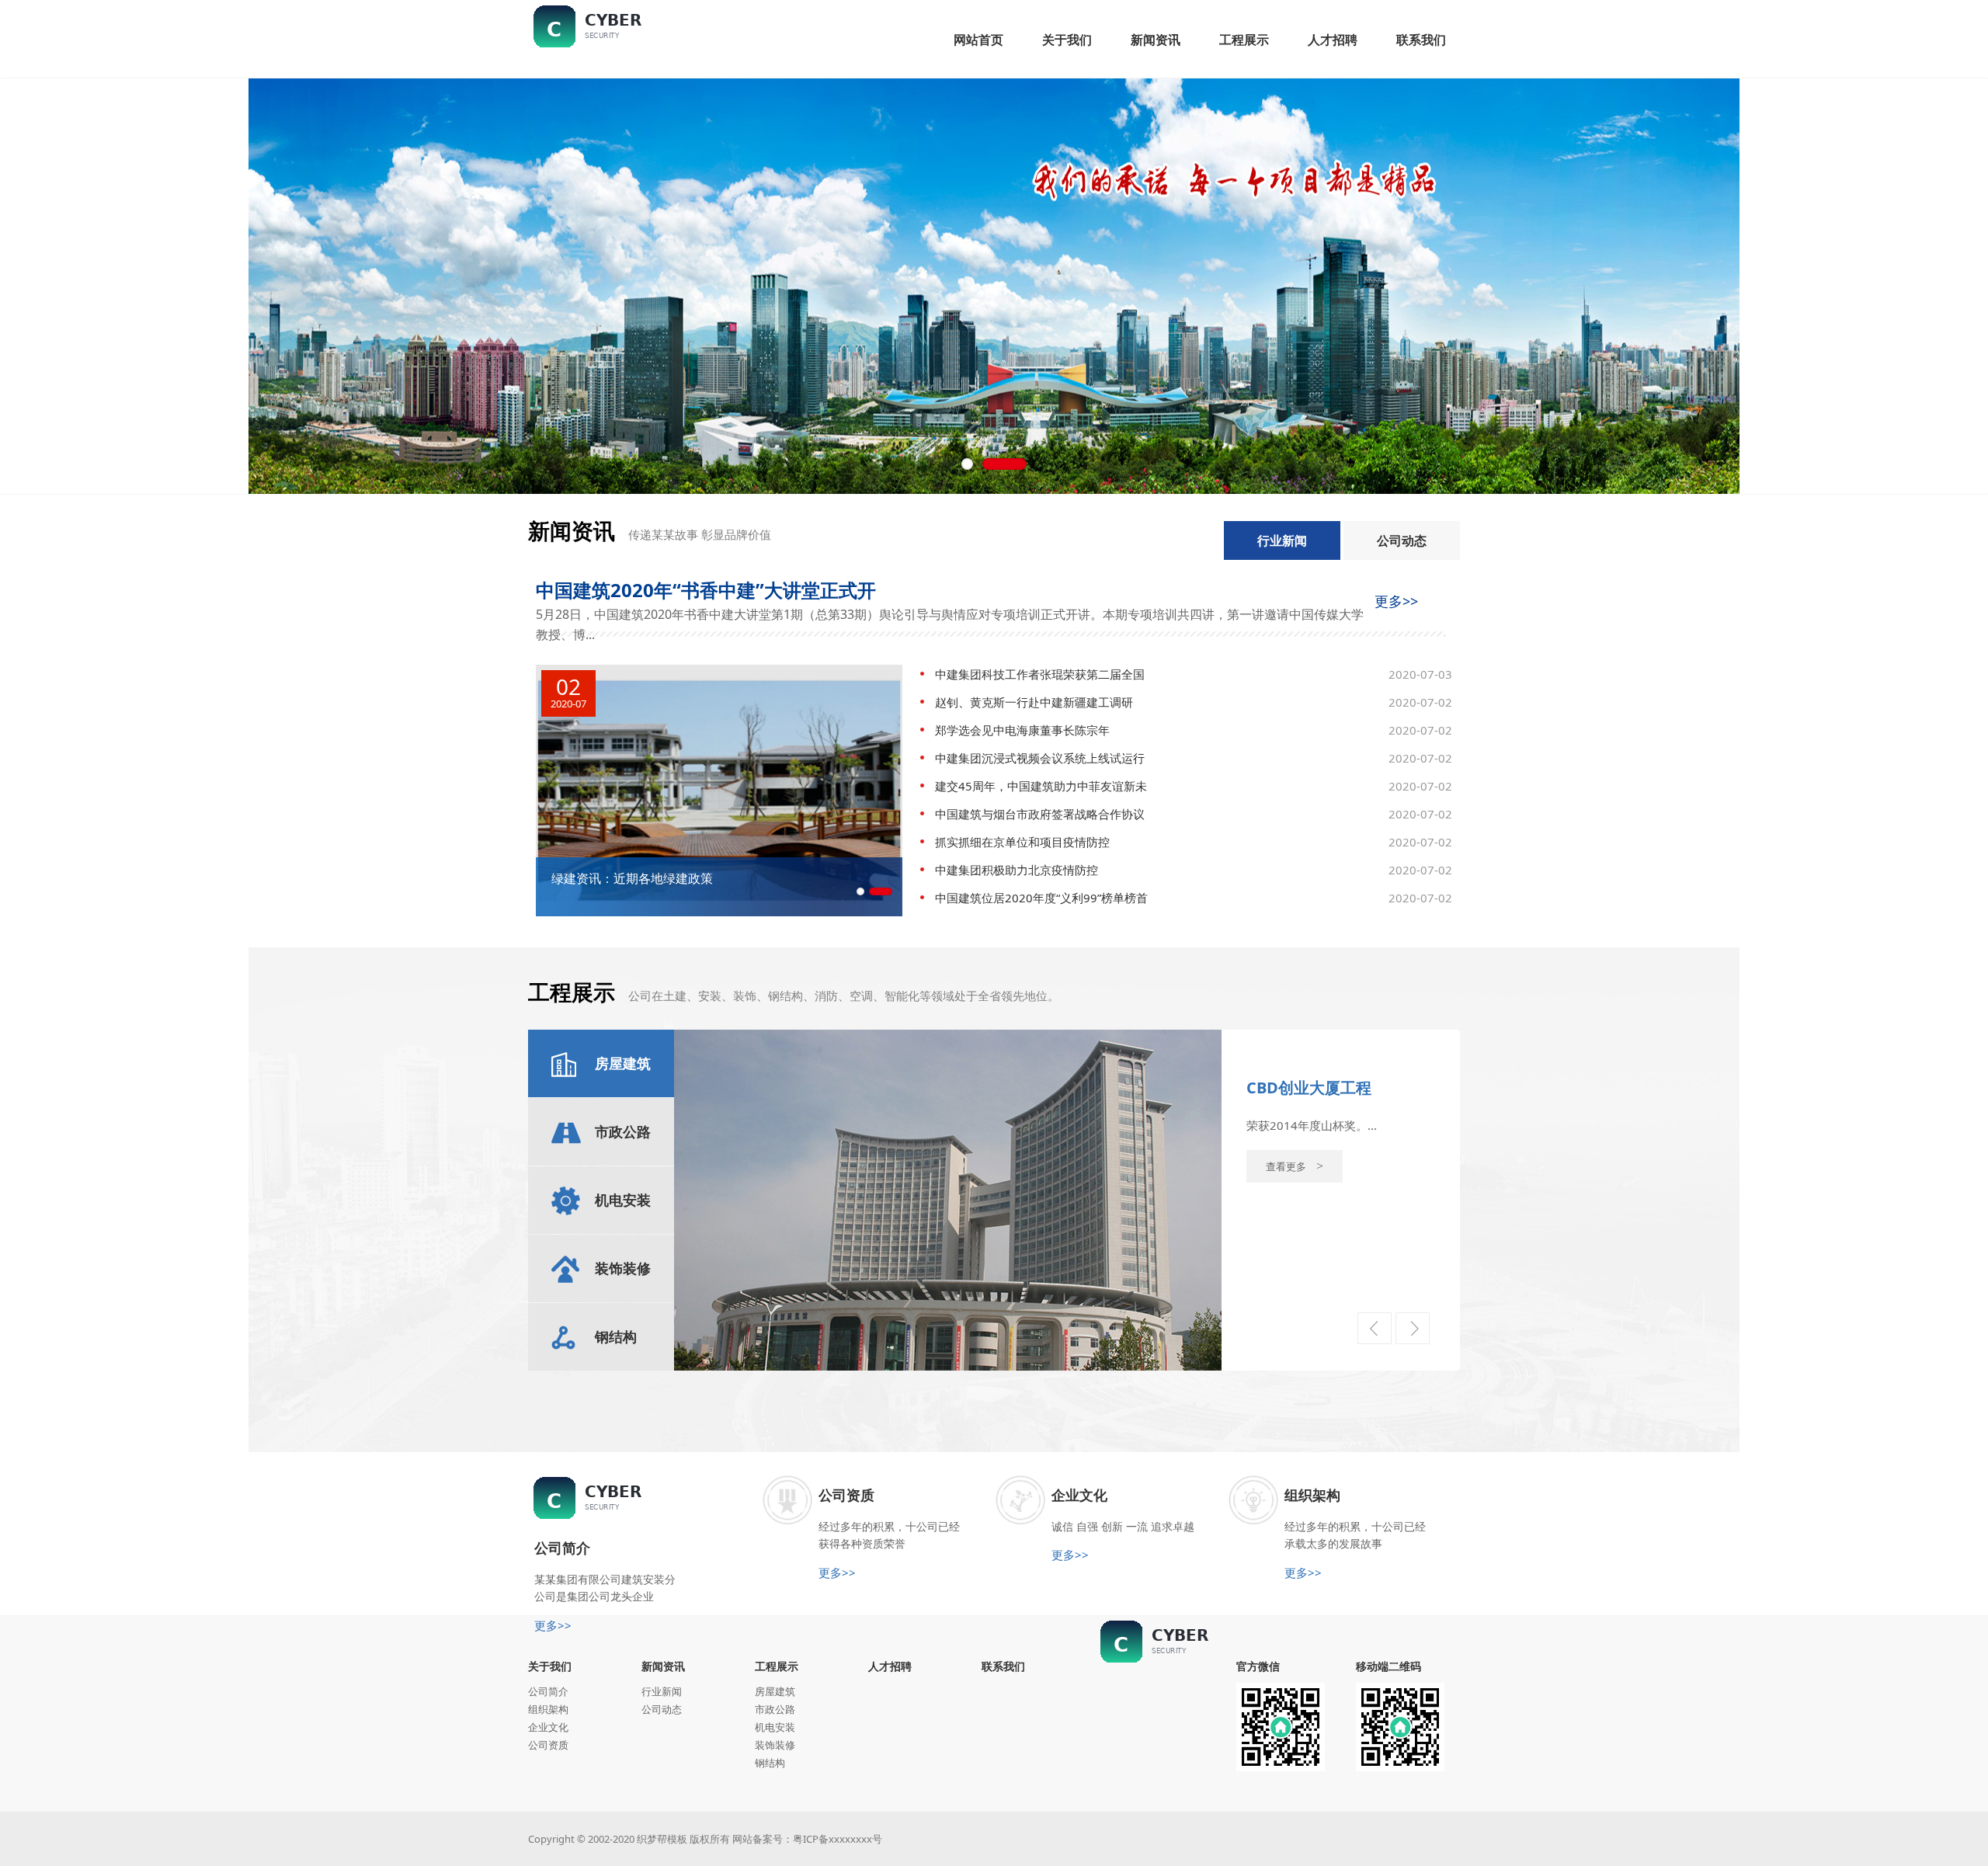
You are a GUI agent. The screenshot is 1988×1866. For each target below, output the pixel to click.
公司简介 (548, 1691)
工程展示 (777, 1666)
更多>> (1396, 601)
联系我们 (1003, 1666)
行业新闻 (1282, 540)
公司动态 (1402, 540)
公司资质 (548, 1745)
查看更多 (1295, 1185)
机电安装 (775, 1727)
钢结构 (770, 1763)
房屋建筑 (775, 1691)
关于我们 (550, 1666)
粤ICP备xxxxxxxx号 (838, 1839)
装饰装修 (775, 1745)
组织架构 (548, 1709)
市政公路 (775, 1709)
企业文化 (548, 1727)
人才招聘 (890, 1666)
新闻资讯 (663, 1666)
